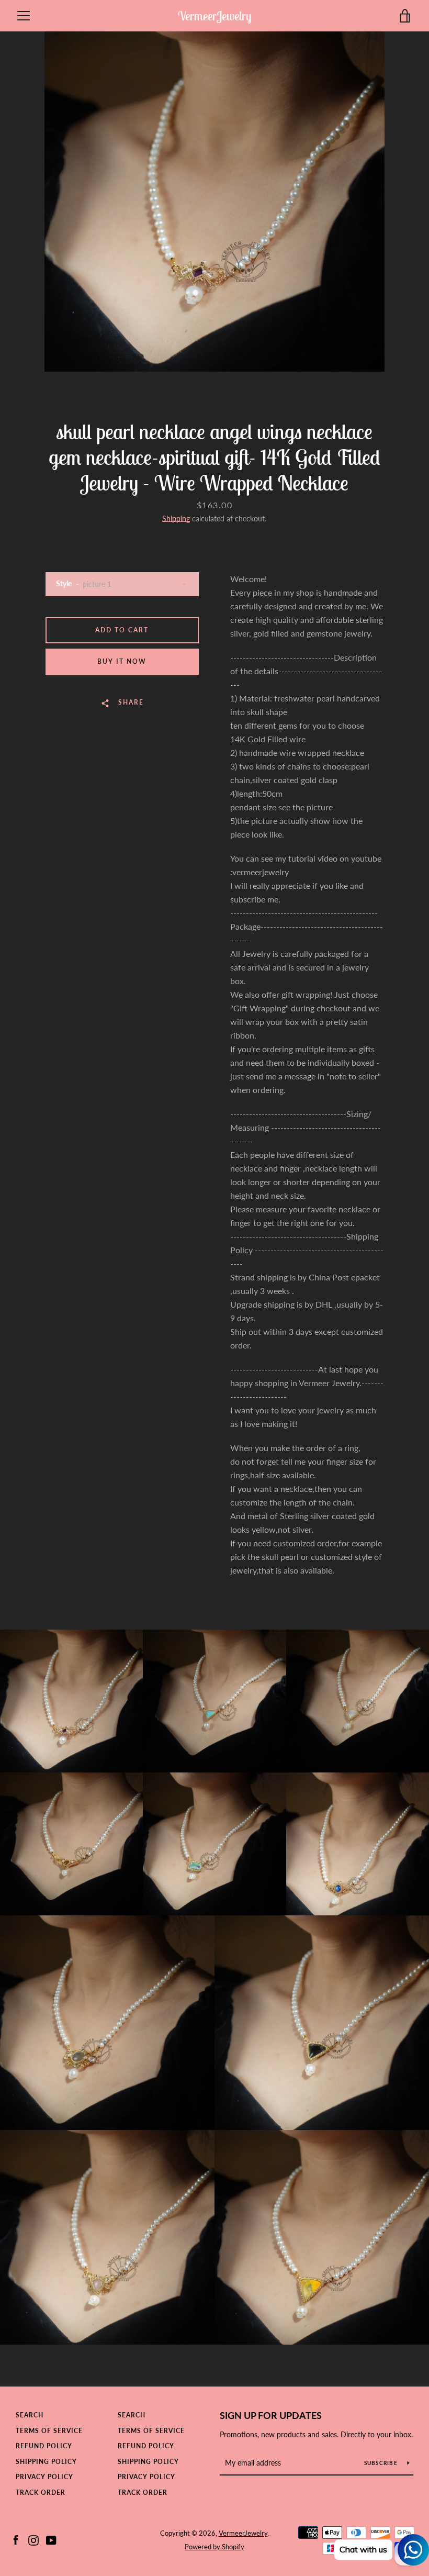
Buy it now (122, 661)
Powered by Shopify (214, 2547)
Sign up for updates (271, 2415)
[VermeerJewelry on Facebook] (16, 2539)
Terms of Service (49, 2431)
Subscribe (382, 2463)
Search (30, 2415)
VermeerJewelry (214, 16)
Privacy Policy (44, 2477)
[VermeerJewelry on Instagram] (33, 2539)
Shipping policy (46, 2462)
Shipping (176, 518)
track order (41, 2493)
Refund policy (44, 2446)
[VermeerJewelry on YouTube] (51, 2539)
